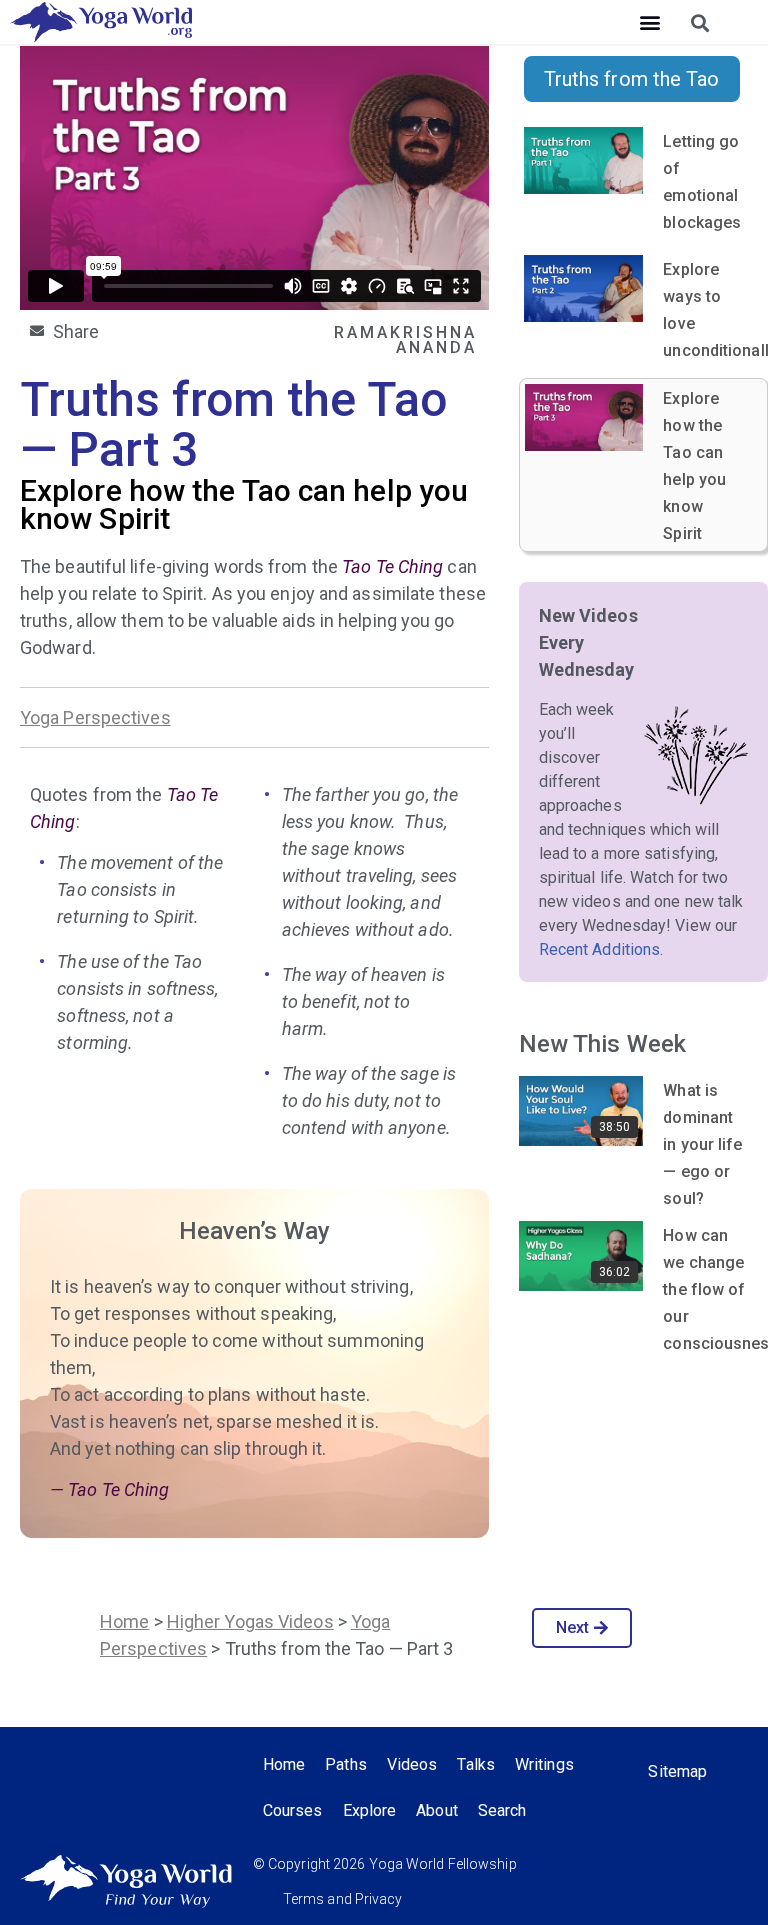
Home (124, 1621)
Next (572, 1627)
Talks (476, 1764)
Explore (370, 1810)
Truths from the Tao (632, 79)
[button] (649, 22)
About (437, 1810)
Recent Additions (600, 949)
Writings (544, 1764)
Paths (346, 1764)
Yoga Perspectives (95, 717)
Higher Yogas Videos (250, 1621)
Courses (293, 1810)
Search (502, 1810)
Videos (412, 1764)
